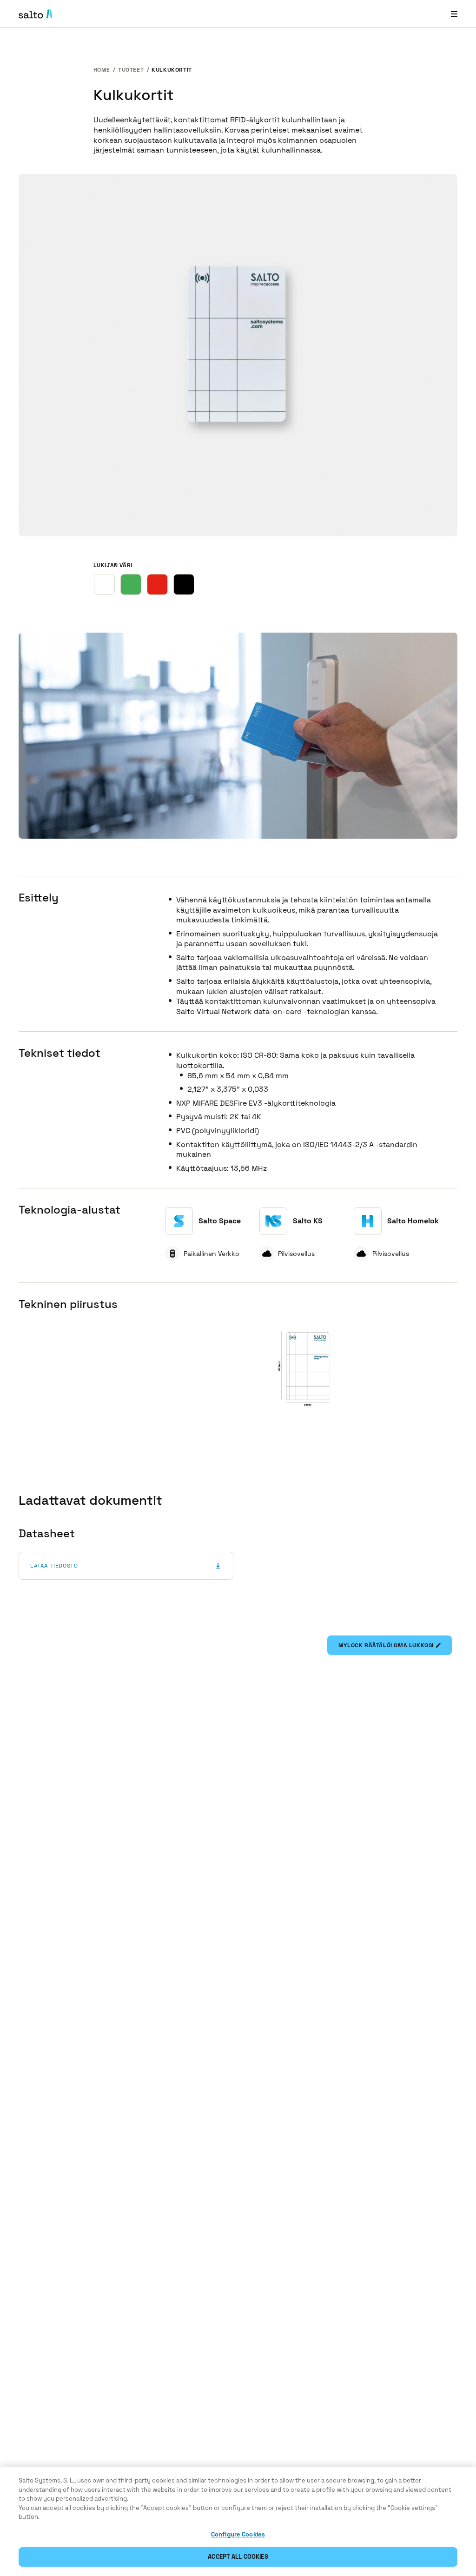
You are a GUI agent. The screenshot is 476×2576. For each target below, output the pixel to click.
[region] (238, 2521)
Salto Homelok (413, 1221)
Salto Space (220, 1221)
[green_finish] (131, 584)
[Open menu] (454, 14)
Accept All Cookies (238, 2557)
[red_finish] (157, 584)
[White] (104, 584)
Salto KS (308, 1221)
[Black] (184, 584)
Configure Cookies (238, 2534)
